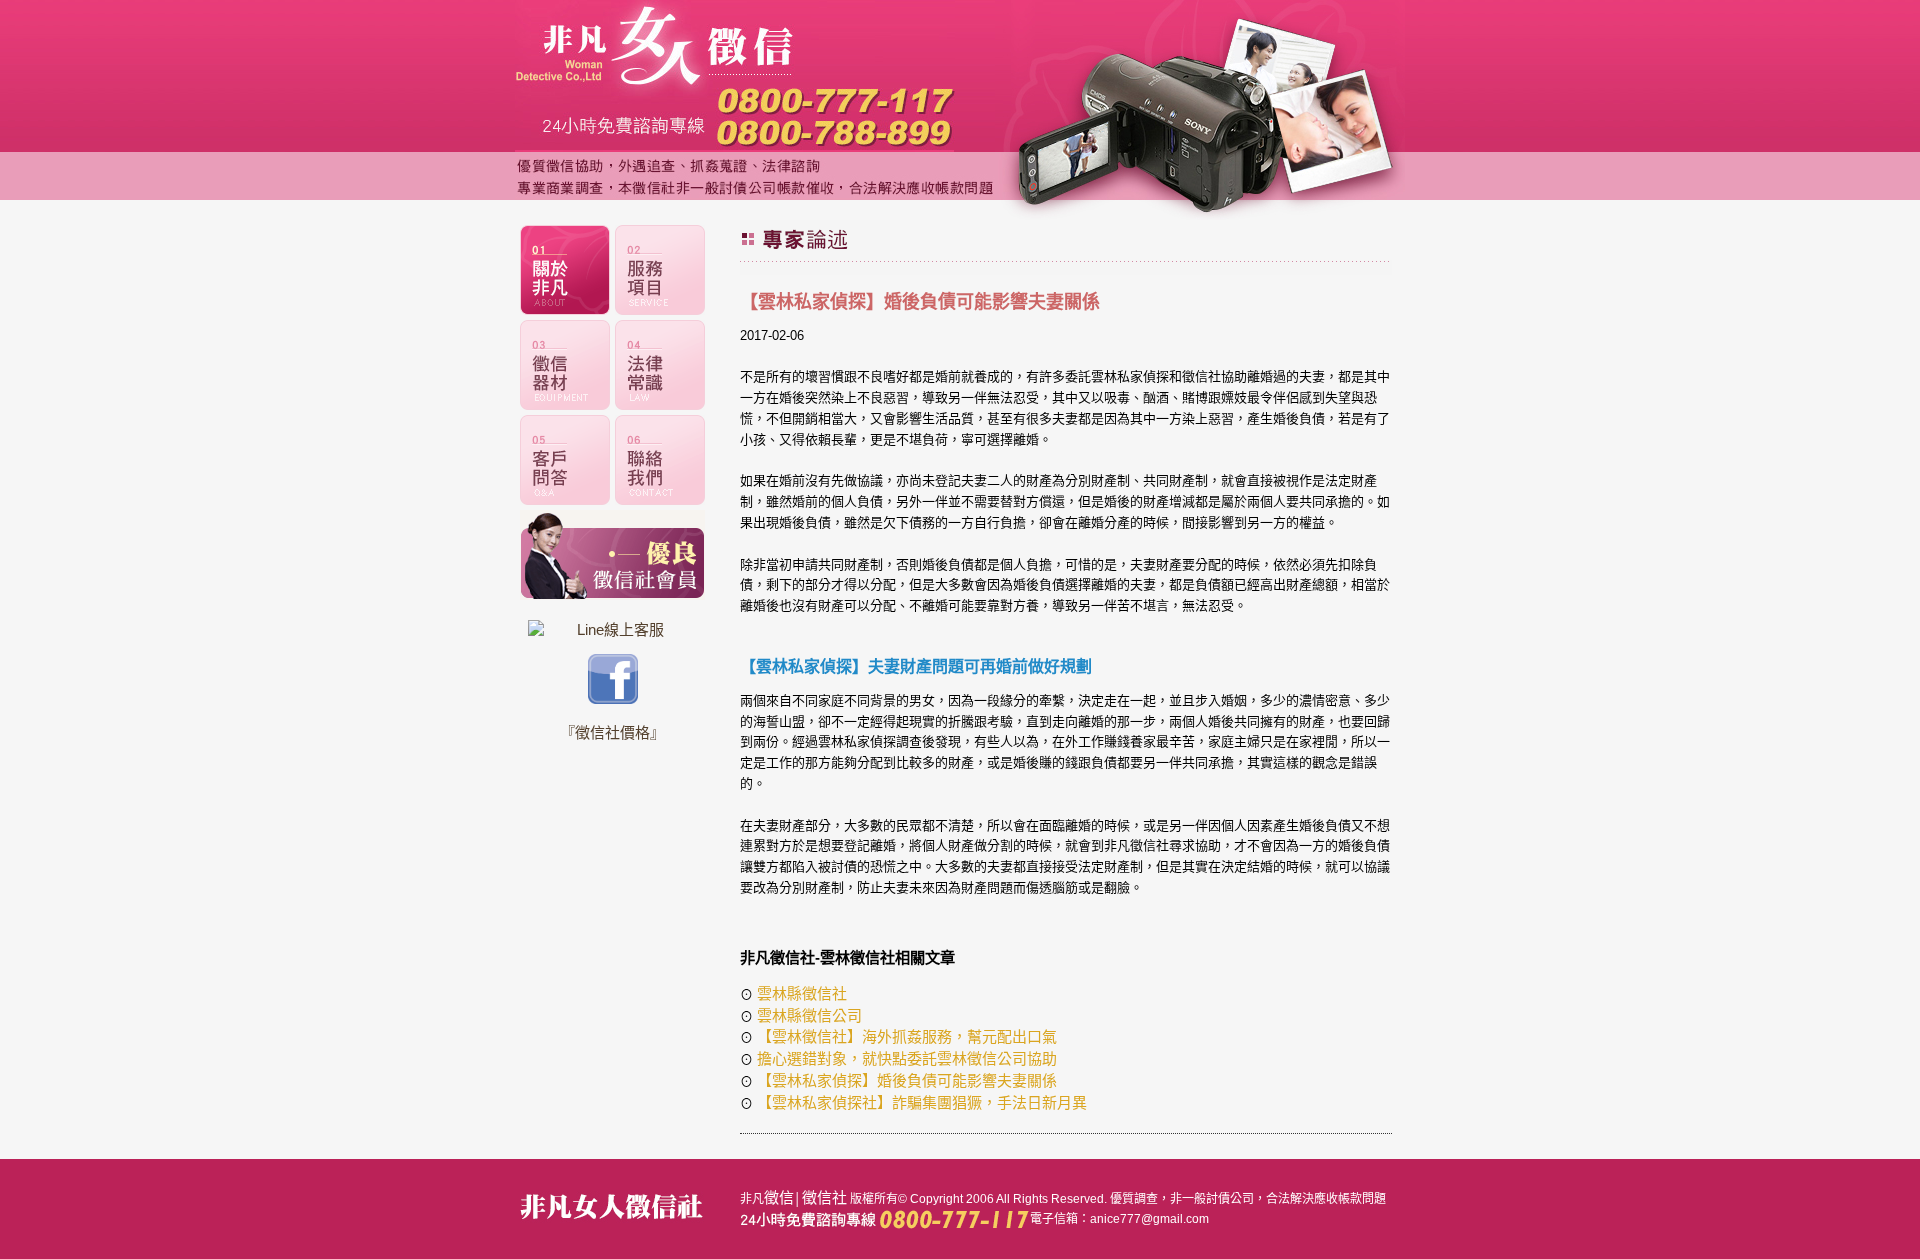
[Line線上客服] (612, 629)
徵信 (779, 1197)
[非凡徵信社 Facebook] (613, 698)
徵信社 (824, 1197)
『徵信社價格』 (612, 732)
